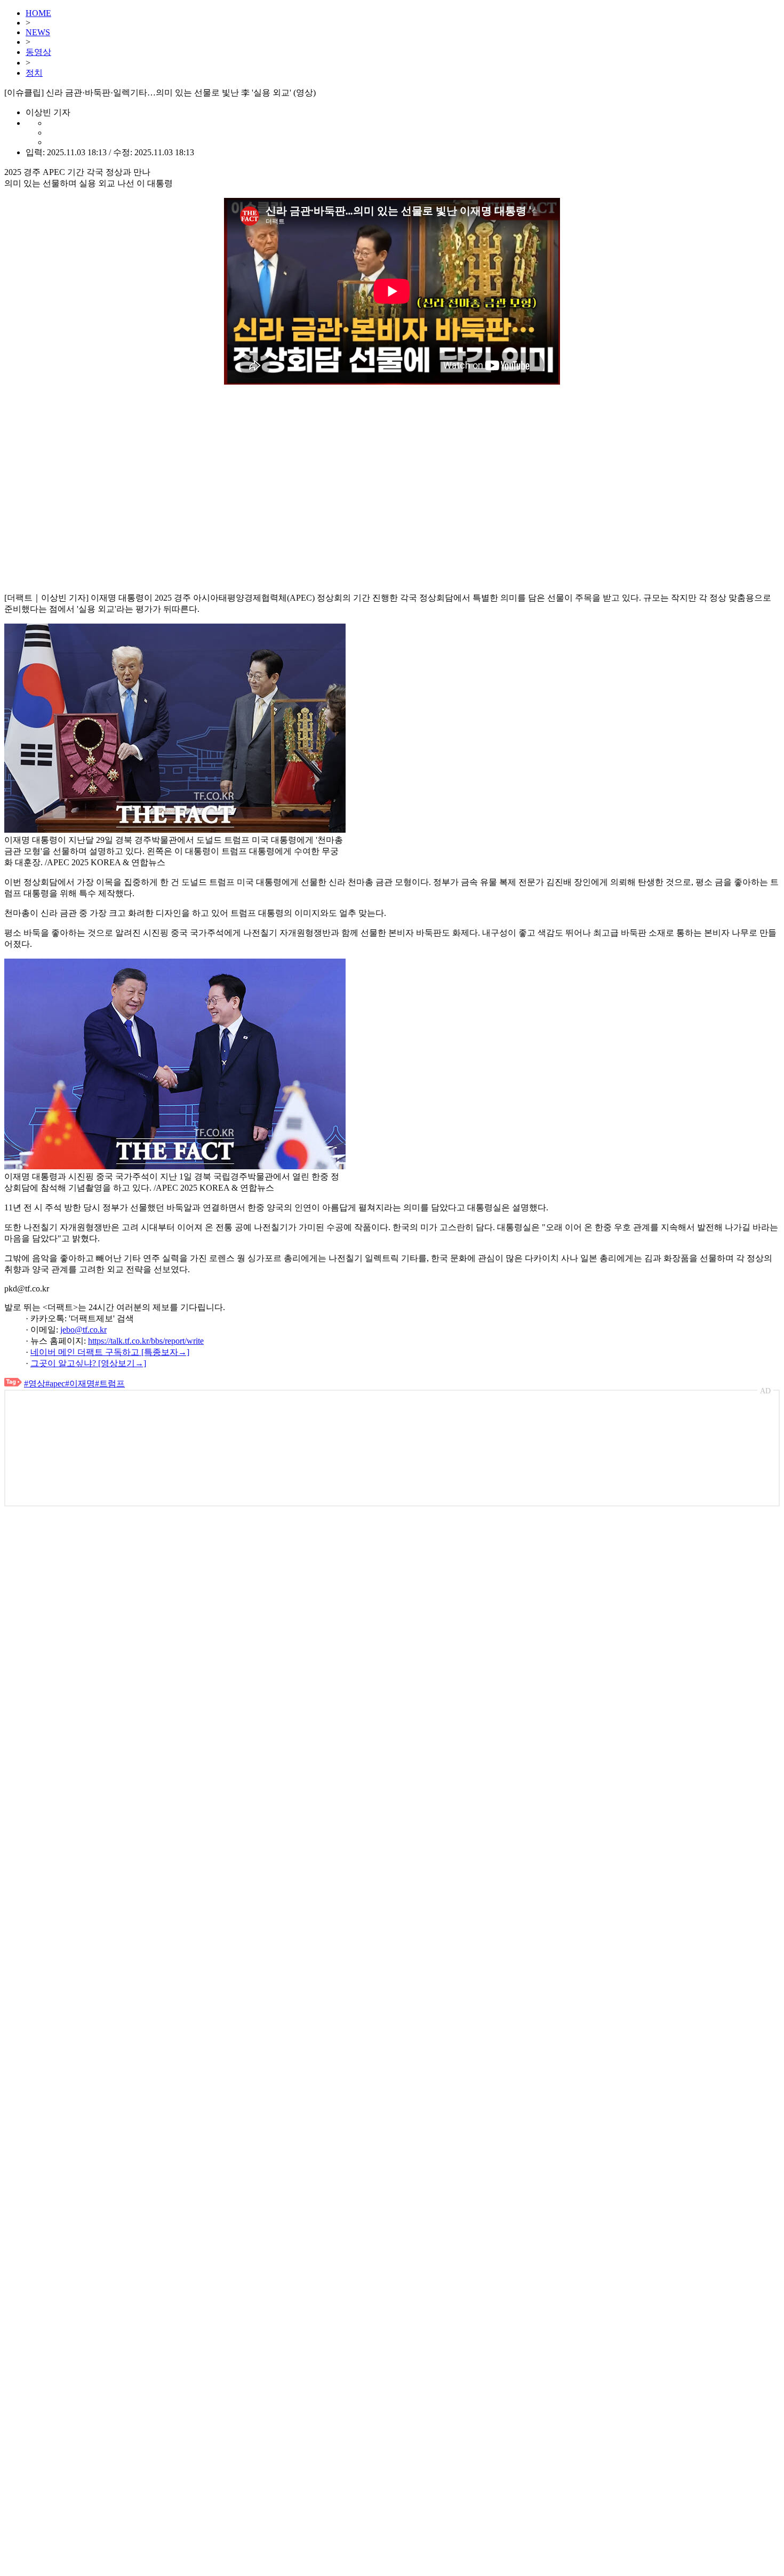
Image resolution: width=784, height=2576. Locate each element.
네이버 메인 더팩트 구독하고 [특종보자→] (110, 1352)
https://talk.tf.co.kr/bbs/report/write (146, 1341)
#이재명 (80, 1383)
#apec (55, 1383)
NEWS (38, 32)
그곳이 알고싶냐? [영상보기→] (88, 1363)
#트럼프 (110, 1383)
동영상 (38, 52)
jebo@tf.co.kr (83, 1330)
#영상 (35, 1383)
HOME (38, 13)
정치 (34, 73)
